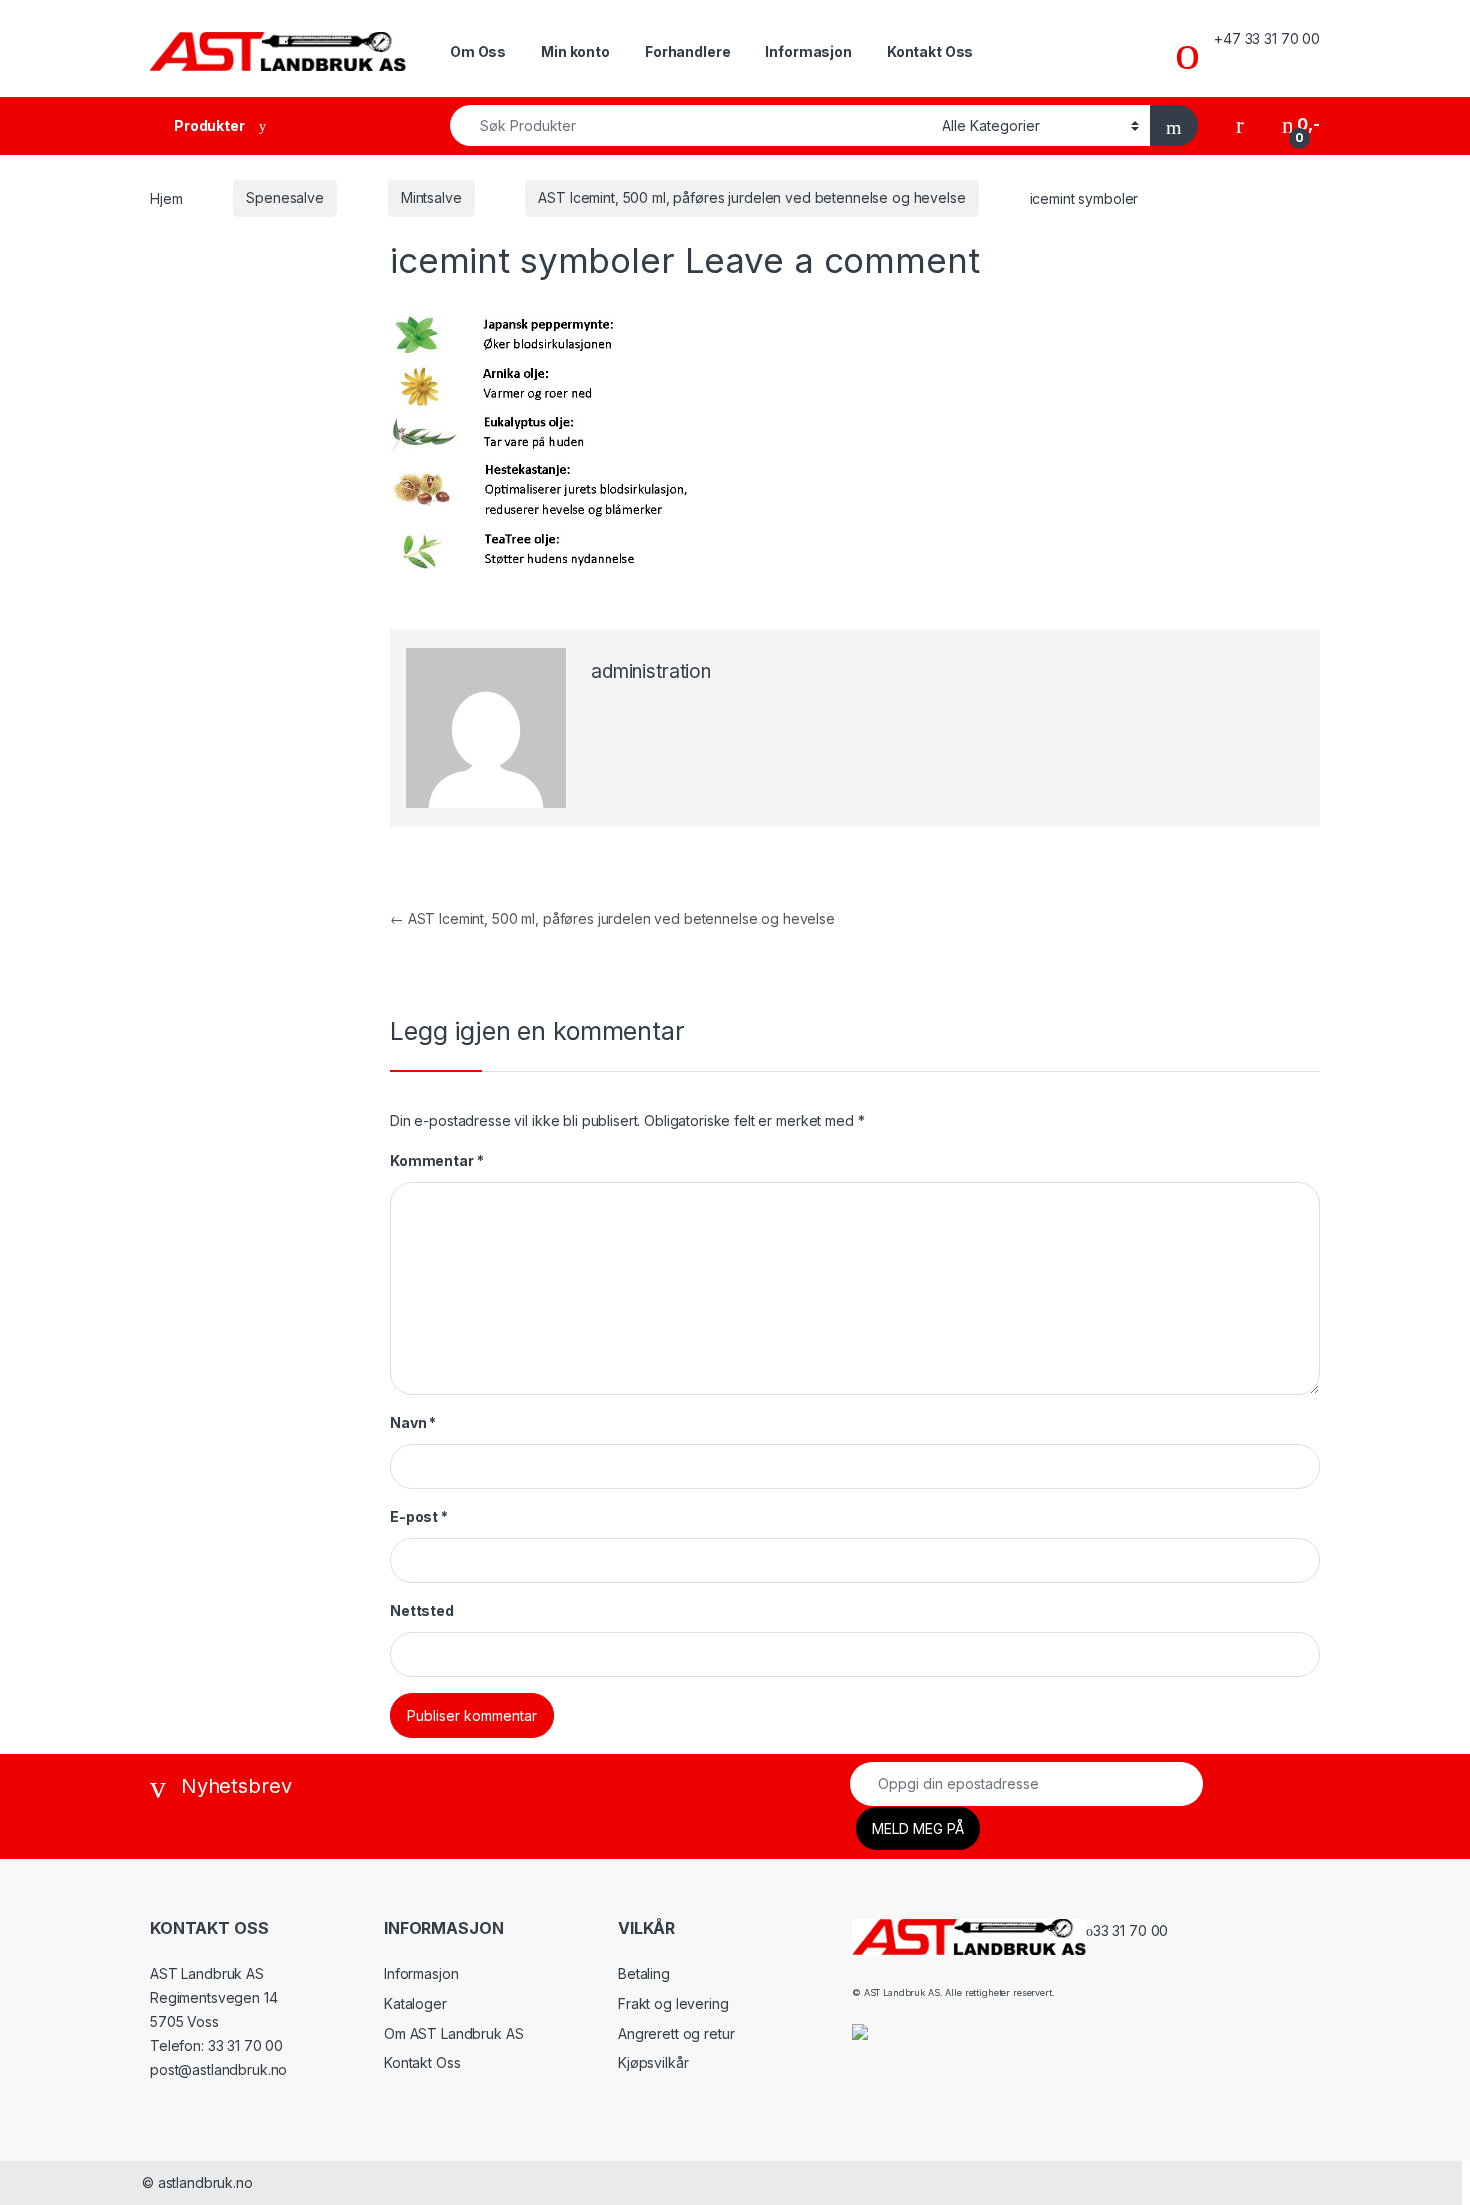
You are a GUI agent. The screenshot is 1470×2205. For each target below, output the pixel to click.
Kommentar (436, 1160)
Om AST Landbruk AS (453, 2033)
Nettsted (422, 1610)
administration (651, 671)
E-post (419, 1516)
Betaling (644, 1973)
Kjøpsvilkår (653, 2062)
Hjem (166, 197)
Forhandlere (687, 51)
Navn (413, 1422)
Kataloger (415, 2003)
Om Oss (478, 51)
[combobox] (690, 125)
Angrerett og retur (676, 2033)
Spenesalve (285, 197)
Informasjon (808, 51)
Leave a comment (832, 260)
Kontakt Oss (930, 51)
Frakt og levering (673, 2003)
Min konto (575, 51)
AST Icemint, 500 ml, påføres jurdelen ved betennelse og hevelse (751, 197)
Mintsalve (431, 197)
